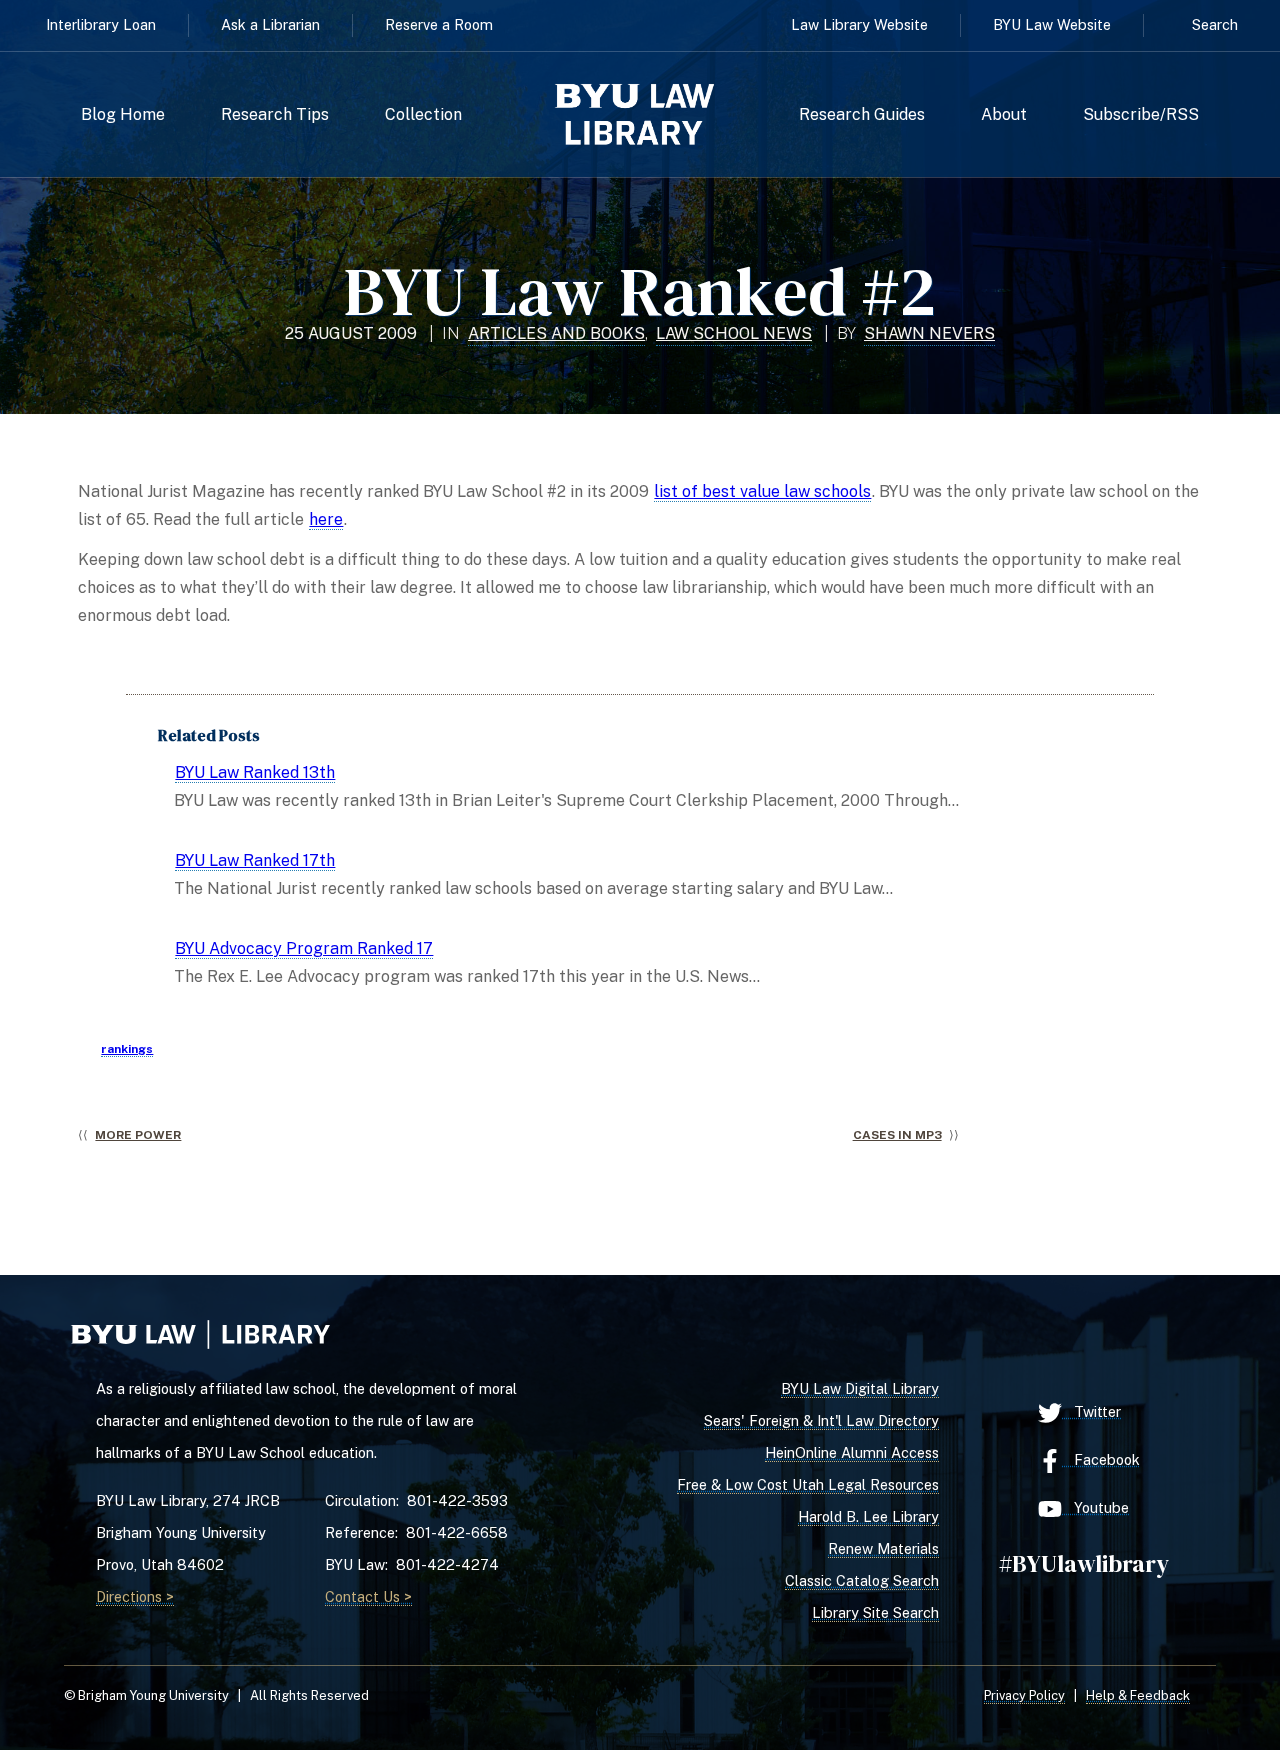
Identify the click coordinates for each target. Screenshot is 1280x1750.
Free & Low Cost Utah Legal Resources (808, 1484)
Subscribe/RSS (1141, 115)
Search (1215, 24)
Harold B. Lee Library (868, 1516)
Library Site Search (875, 1612)
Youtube (1095, 1507)
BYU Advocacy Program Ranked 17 (304, 948)
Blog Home (123, 115)
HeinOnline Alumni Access (852, 1452)
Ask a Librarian (270, 24)
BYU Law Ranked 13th (255, 772)
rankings (127, 1049)
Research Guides (862, 115)
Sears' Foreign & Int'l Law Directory (821, 1420)
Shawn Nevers (929, 333)
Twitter (1091, 1411)
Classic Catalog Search (862, 1580)
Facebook (1101, 1459)
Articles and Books (556, 333)
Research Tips (275, 115)
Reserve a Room (439, 24)
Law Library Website (859, 24)
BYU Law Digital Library (860, 1388)
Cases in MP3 (897, 1135)
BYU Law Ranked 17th (255, 860)
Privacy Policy (1024, 1695)
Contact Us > (368, 1596)
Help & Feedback (1138, 1695)
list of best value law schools (762, 491)
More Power (138, 1135)
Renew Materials (883, 1548)
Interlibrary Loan (101, 24)
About (1004, 115)
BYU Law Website (1052, 24)
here (326, 519)
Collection (423, 115)
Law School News (734, 333)
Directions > (135, 1596)
